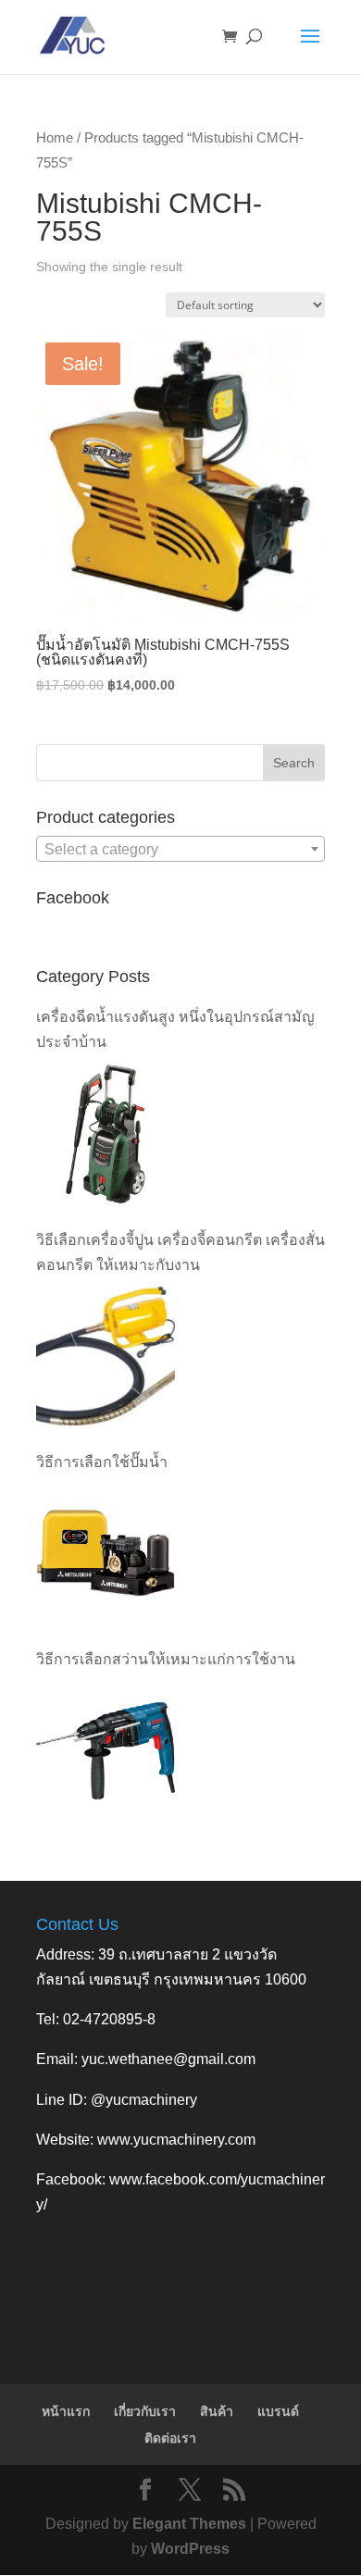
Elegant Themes (189, 2524)
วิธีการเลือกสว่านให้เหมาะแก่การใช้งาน (166, 1659)
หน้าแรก (66, 2411)
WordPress (190, 2549)
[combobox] (180, 849)
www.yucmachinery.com (176, 2140)
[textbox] (180, 850)
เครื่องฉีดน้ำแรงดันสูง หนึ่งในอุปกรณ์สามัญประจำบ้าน (175, 1029)
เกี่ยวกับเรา (145, 2411)
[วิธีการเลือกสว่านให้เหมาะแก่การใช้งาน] (106, 1750)
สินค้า (217, 2411)
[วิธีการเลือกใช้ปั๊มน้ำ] (106, 1553)
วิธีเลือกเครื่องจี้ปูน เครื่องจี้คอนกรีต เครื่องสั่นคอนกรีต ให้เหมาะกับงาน (180, 1252)
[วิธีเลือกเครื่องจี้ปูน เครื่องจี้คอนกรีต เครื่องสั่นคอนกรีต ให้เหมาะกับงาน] (106, 1356)
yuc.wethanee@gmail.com (168, 2059)
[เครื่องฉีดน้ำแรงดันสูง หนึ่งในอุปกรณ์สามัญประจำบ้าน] (106, 1134)
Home (55, 138)
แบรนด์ (278, 2411)
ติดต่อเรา (170, 2438)
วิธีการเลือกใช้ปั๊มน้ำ (102, 1462)
